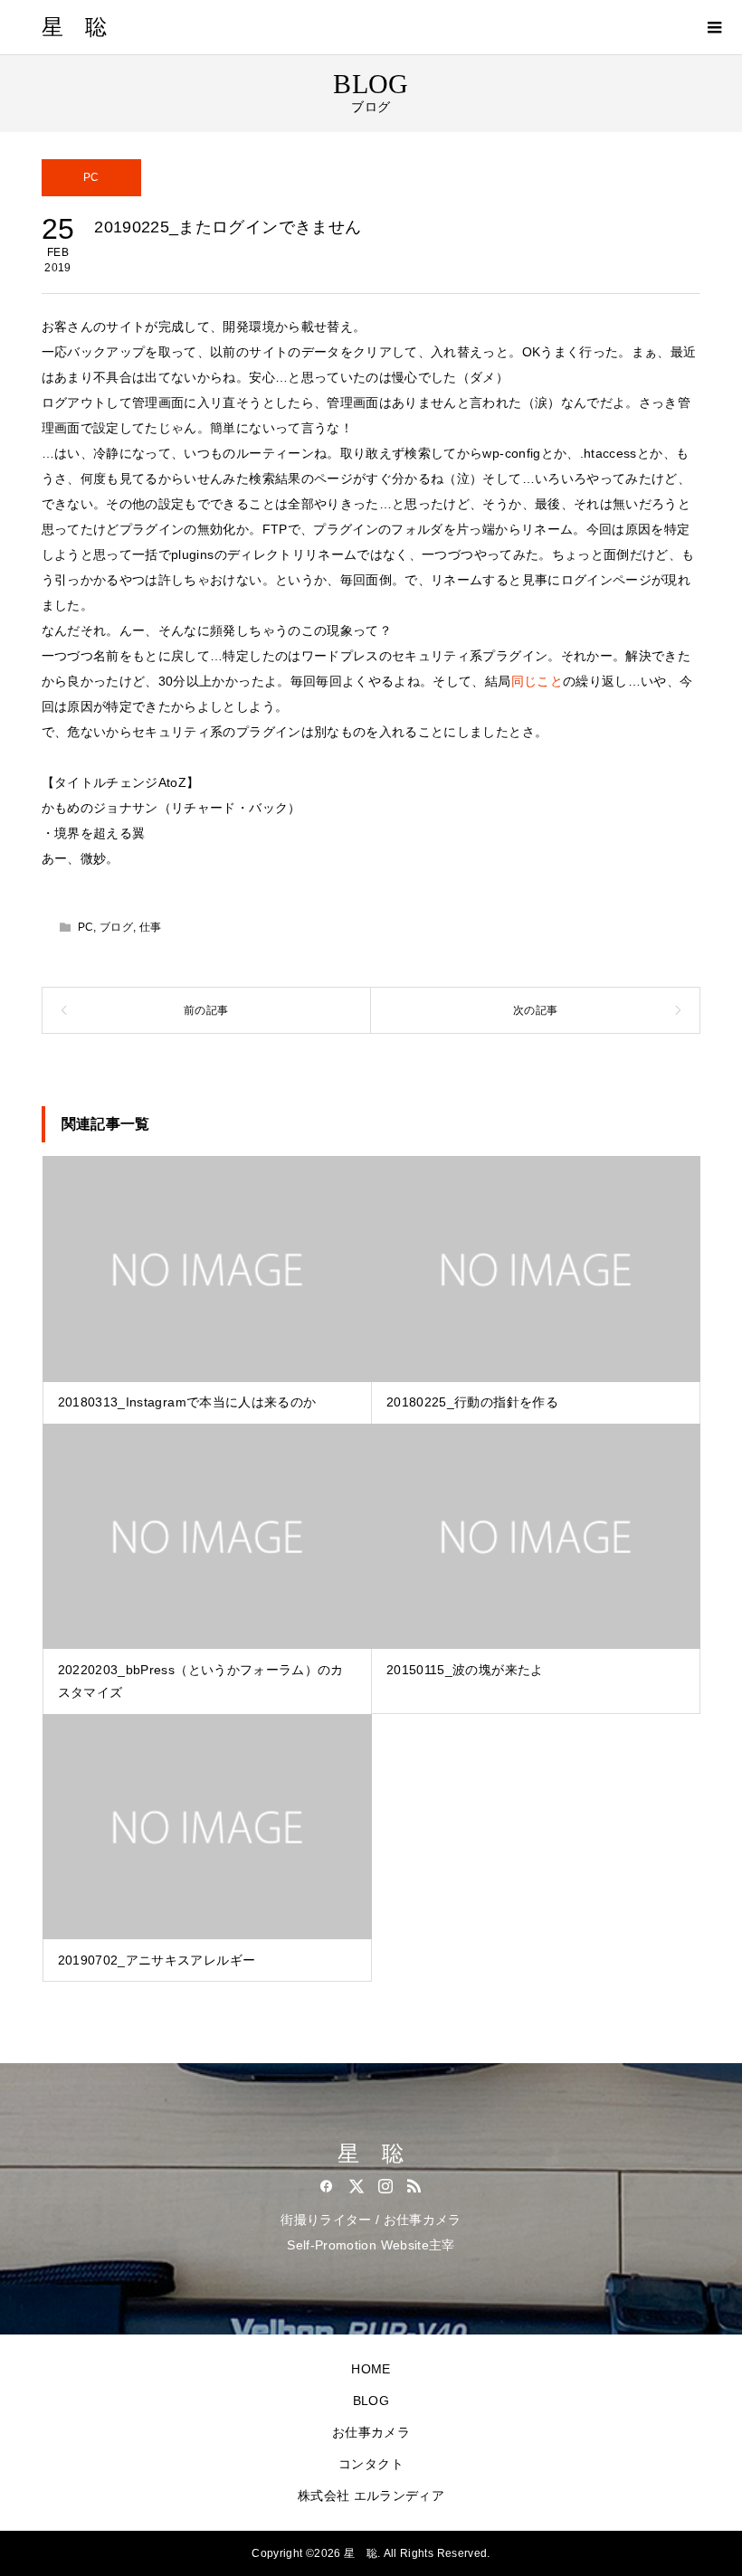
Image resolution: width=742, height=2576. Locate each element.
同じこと (537, 681)
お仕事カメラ (371, 2432)
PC (91, 177)
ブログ (116, 927)
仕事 (151, 927)
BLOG (371, 2401)
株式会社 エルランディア (371, 2495)
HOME (371, 2369)
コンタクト (371, 2464)
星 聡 (75, 27)
